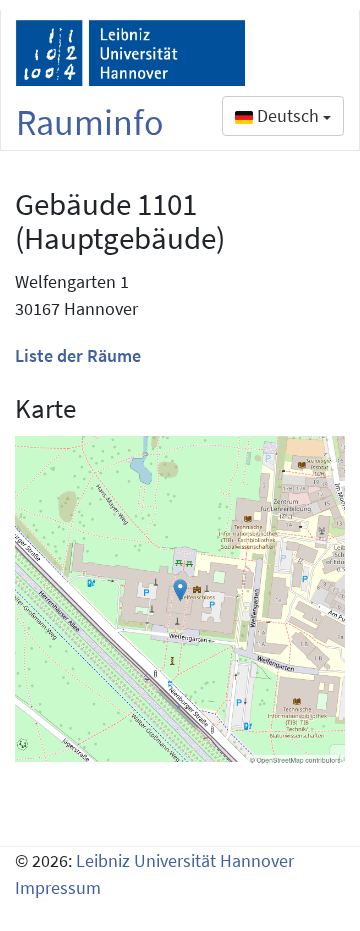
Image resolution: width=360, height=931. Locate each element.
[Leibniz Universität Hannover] (130, 53)
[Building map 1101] (180, 601)
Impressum (58, 887)
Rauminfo (90, 122)
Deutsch (288, 115)
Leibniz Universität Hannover (185, 860)
